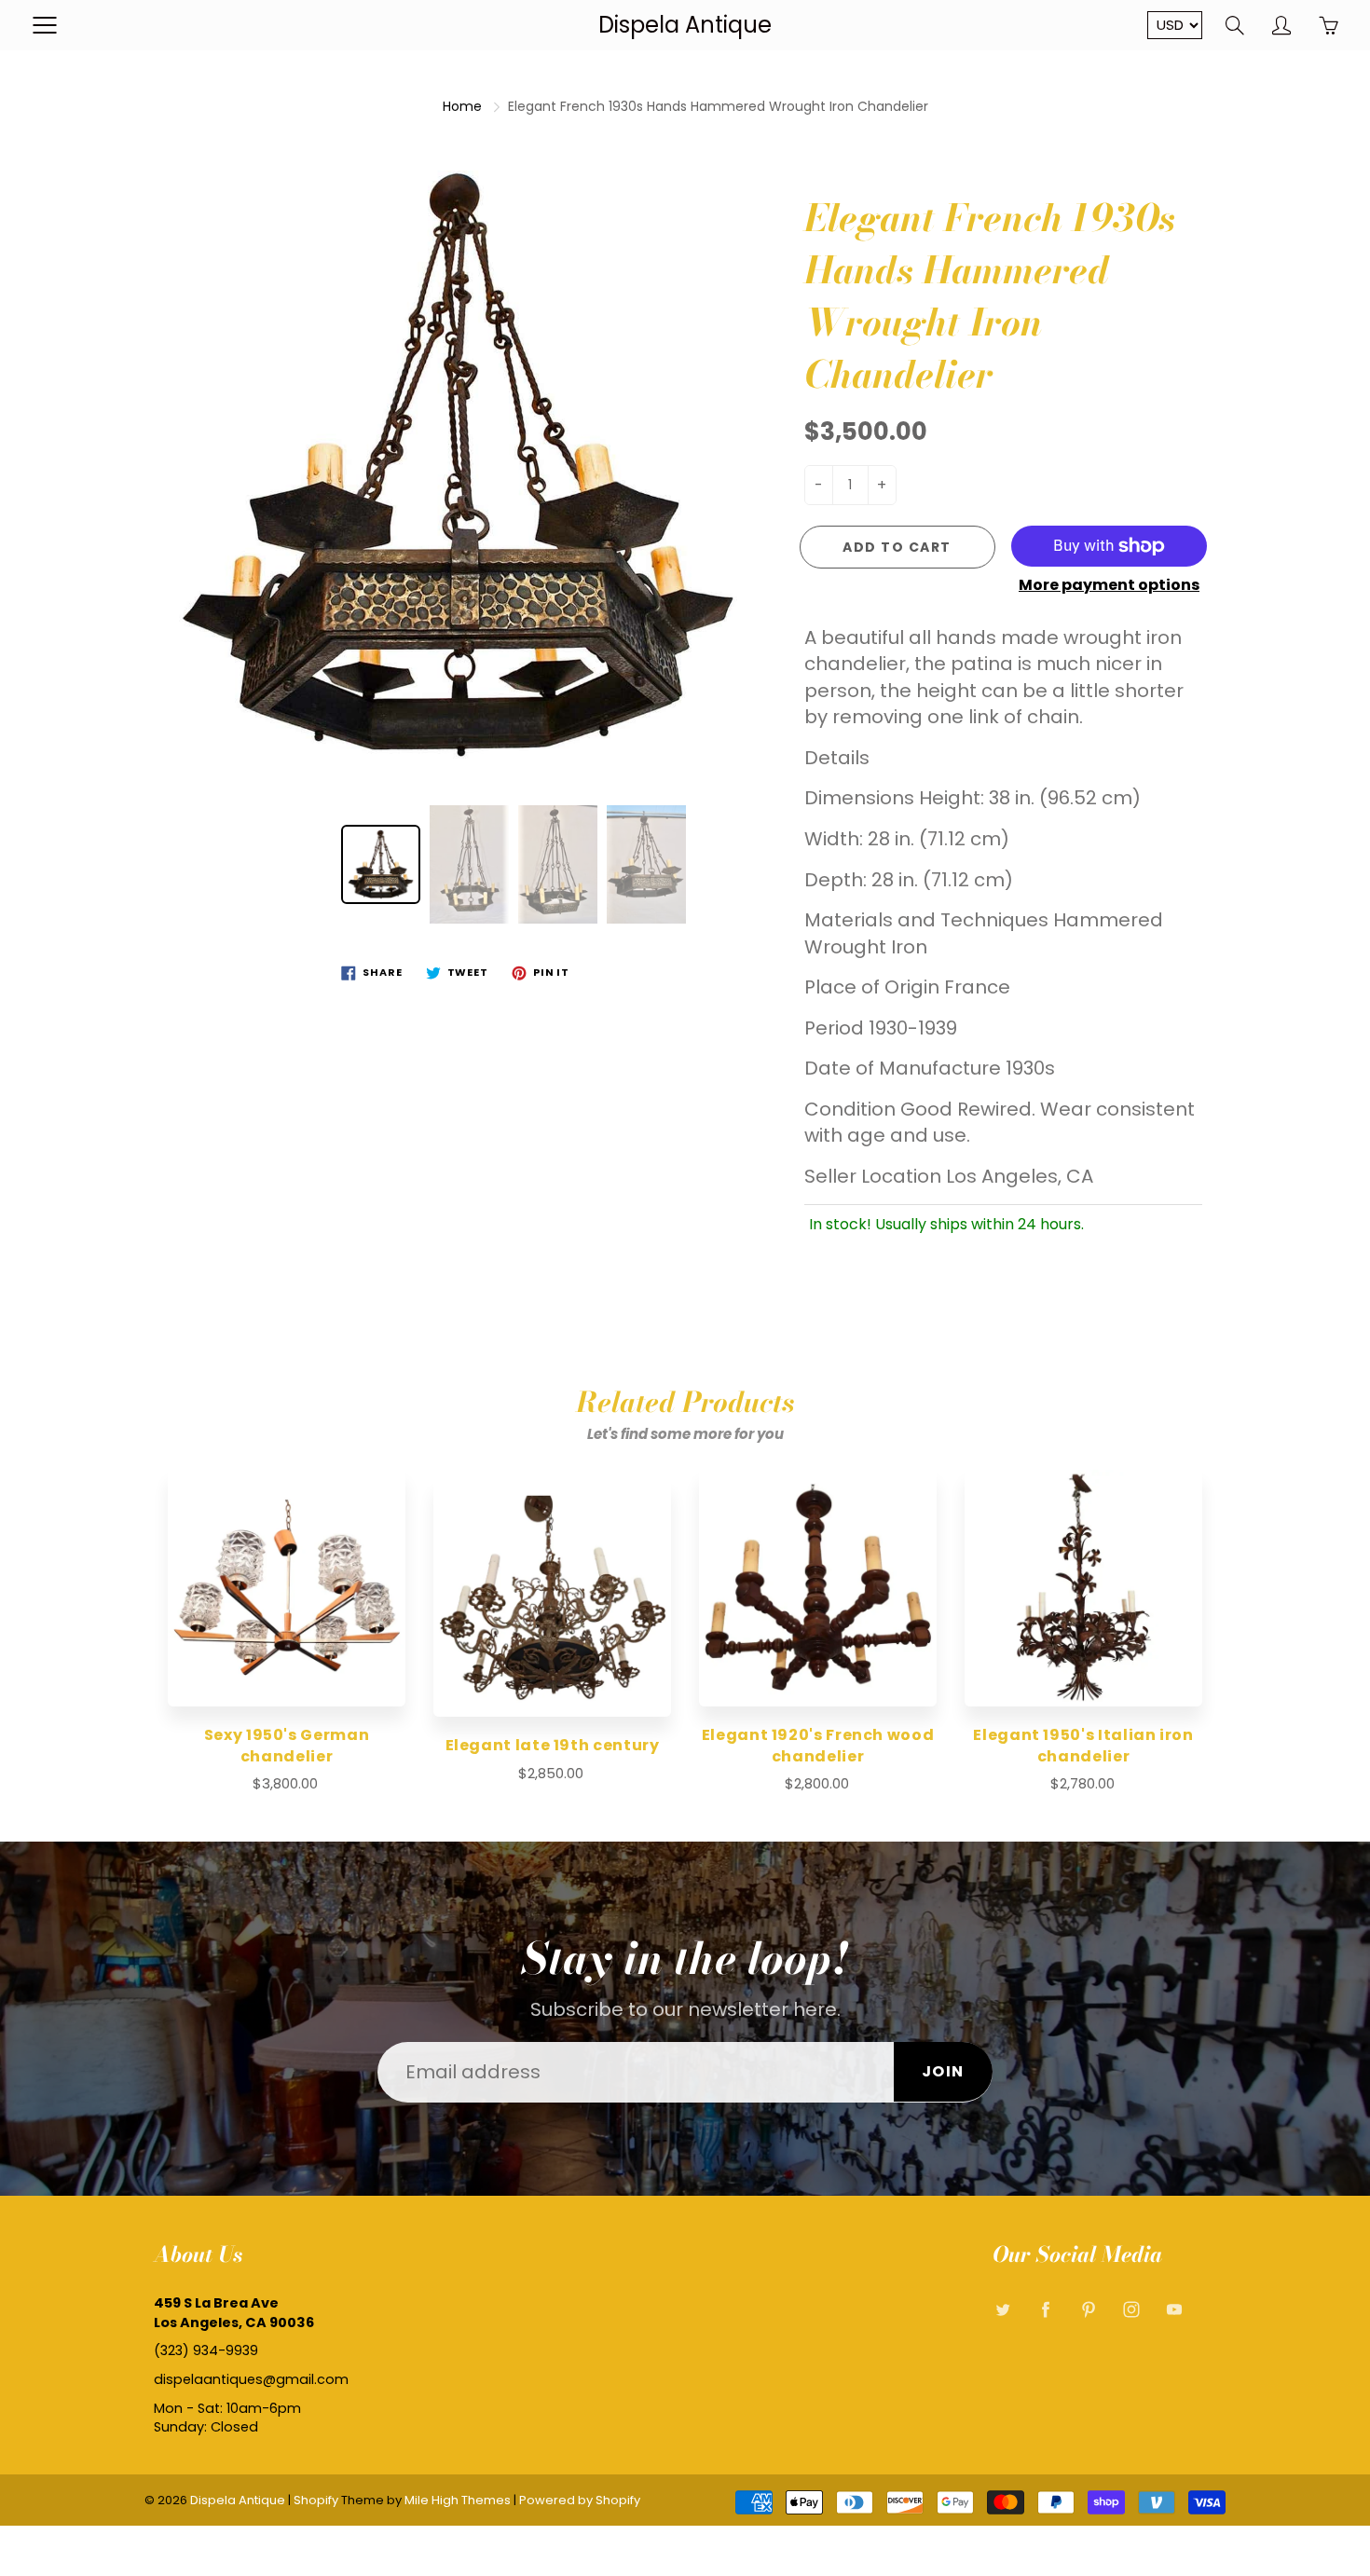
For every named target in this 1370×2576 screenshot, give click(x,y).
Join (943, 2071)
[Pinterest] (1088, 2310)
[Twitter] (1002, 2310)
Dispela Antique (685, 25)
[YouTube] (1174, 2310)
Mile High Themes (458, 2500)
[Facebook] (1045, 2310)
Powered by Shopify (580, 2500)
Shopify (316, 2500)
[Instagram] (1131, 2310)
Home (462, 106)
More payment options (1109, 585)
